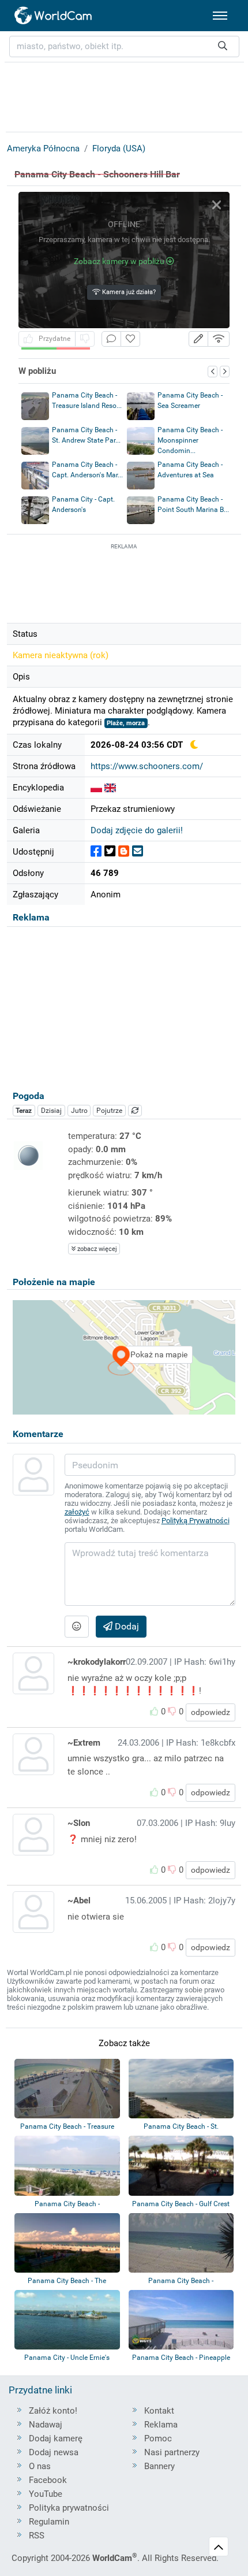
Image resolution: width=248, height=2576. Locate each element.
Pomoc (158, 2438)
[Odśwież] (135, 1111)
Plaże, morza (126, 723)
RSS (37, 2536)
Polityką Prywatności (196, 1521)
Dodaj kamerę (56, 2438)
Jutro (79, 1111)
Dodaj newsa (54, 2452)
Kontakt (159, 2411)
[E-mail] (138, 851)
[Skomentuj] (111, 339)
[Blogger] (124, 851)
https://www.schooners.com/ (147, 766)
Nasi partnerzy (172, 2452)
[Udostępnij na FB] (96, 851)
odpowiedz (211, 1712)
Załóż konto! (53, 2411)
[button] (198, 339)
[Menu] (220, 16)
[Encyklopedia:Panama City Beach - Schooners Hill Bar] (96, 788)
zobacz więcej (96, 1249)
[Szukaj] (223, 47)
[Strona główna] (54, 16)
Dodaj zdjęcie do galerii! (137, 830)
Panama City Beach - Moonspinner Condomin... (190, 440)
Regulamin (49, 2522)
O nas (40, 2466)
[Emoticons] (77, 1627)
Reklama (161, 2425)
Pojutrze (109, 1111)
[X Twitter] (110, 851)
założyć (77, 1512)
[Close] (217, 205)
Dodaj (126, 1626)
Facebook (48, 2480)
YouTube (46, 2494)
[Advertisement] (124, 581)
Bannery (159, 2466)
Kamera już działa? (128, 292)
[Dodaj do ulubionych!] (130, 339)
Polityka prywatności (69, 2508)
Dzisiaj (51, 1111)
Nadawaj (46, 2425)
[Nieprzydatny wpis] (85, 339)
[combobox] (124, 47)
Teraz (24, 1111)
